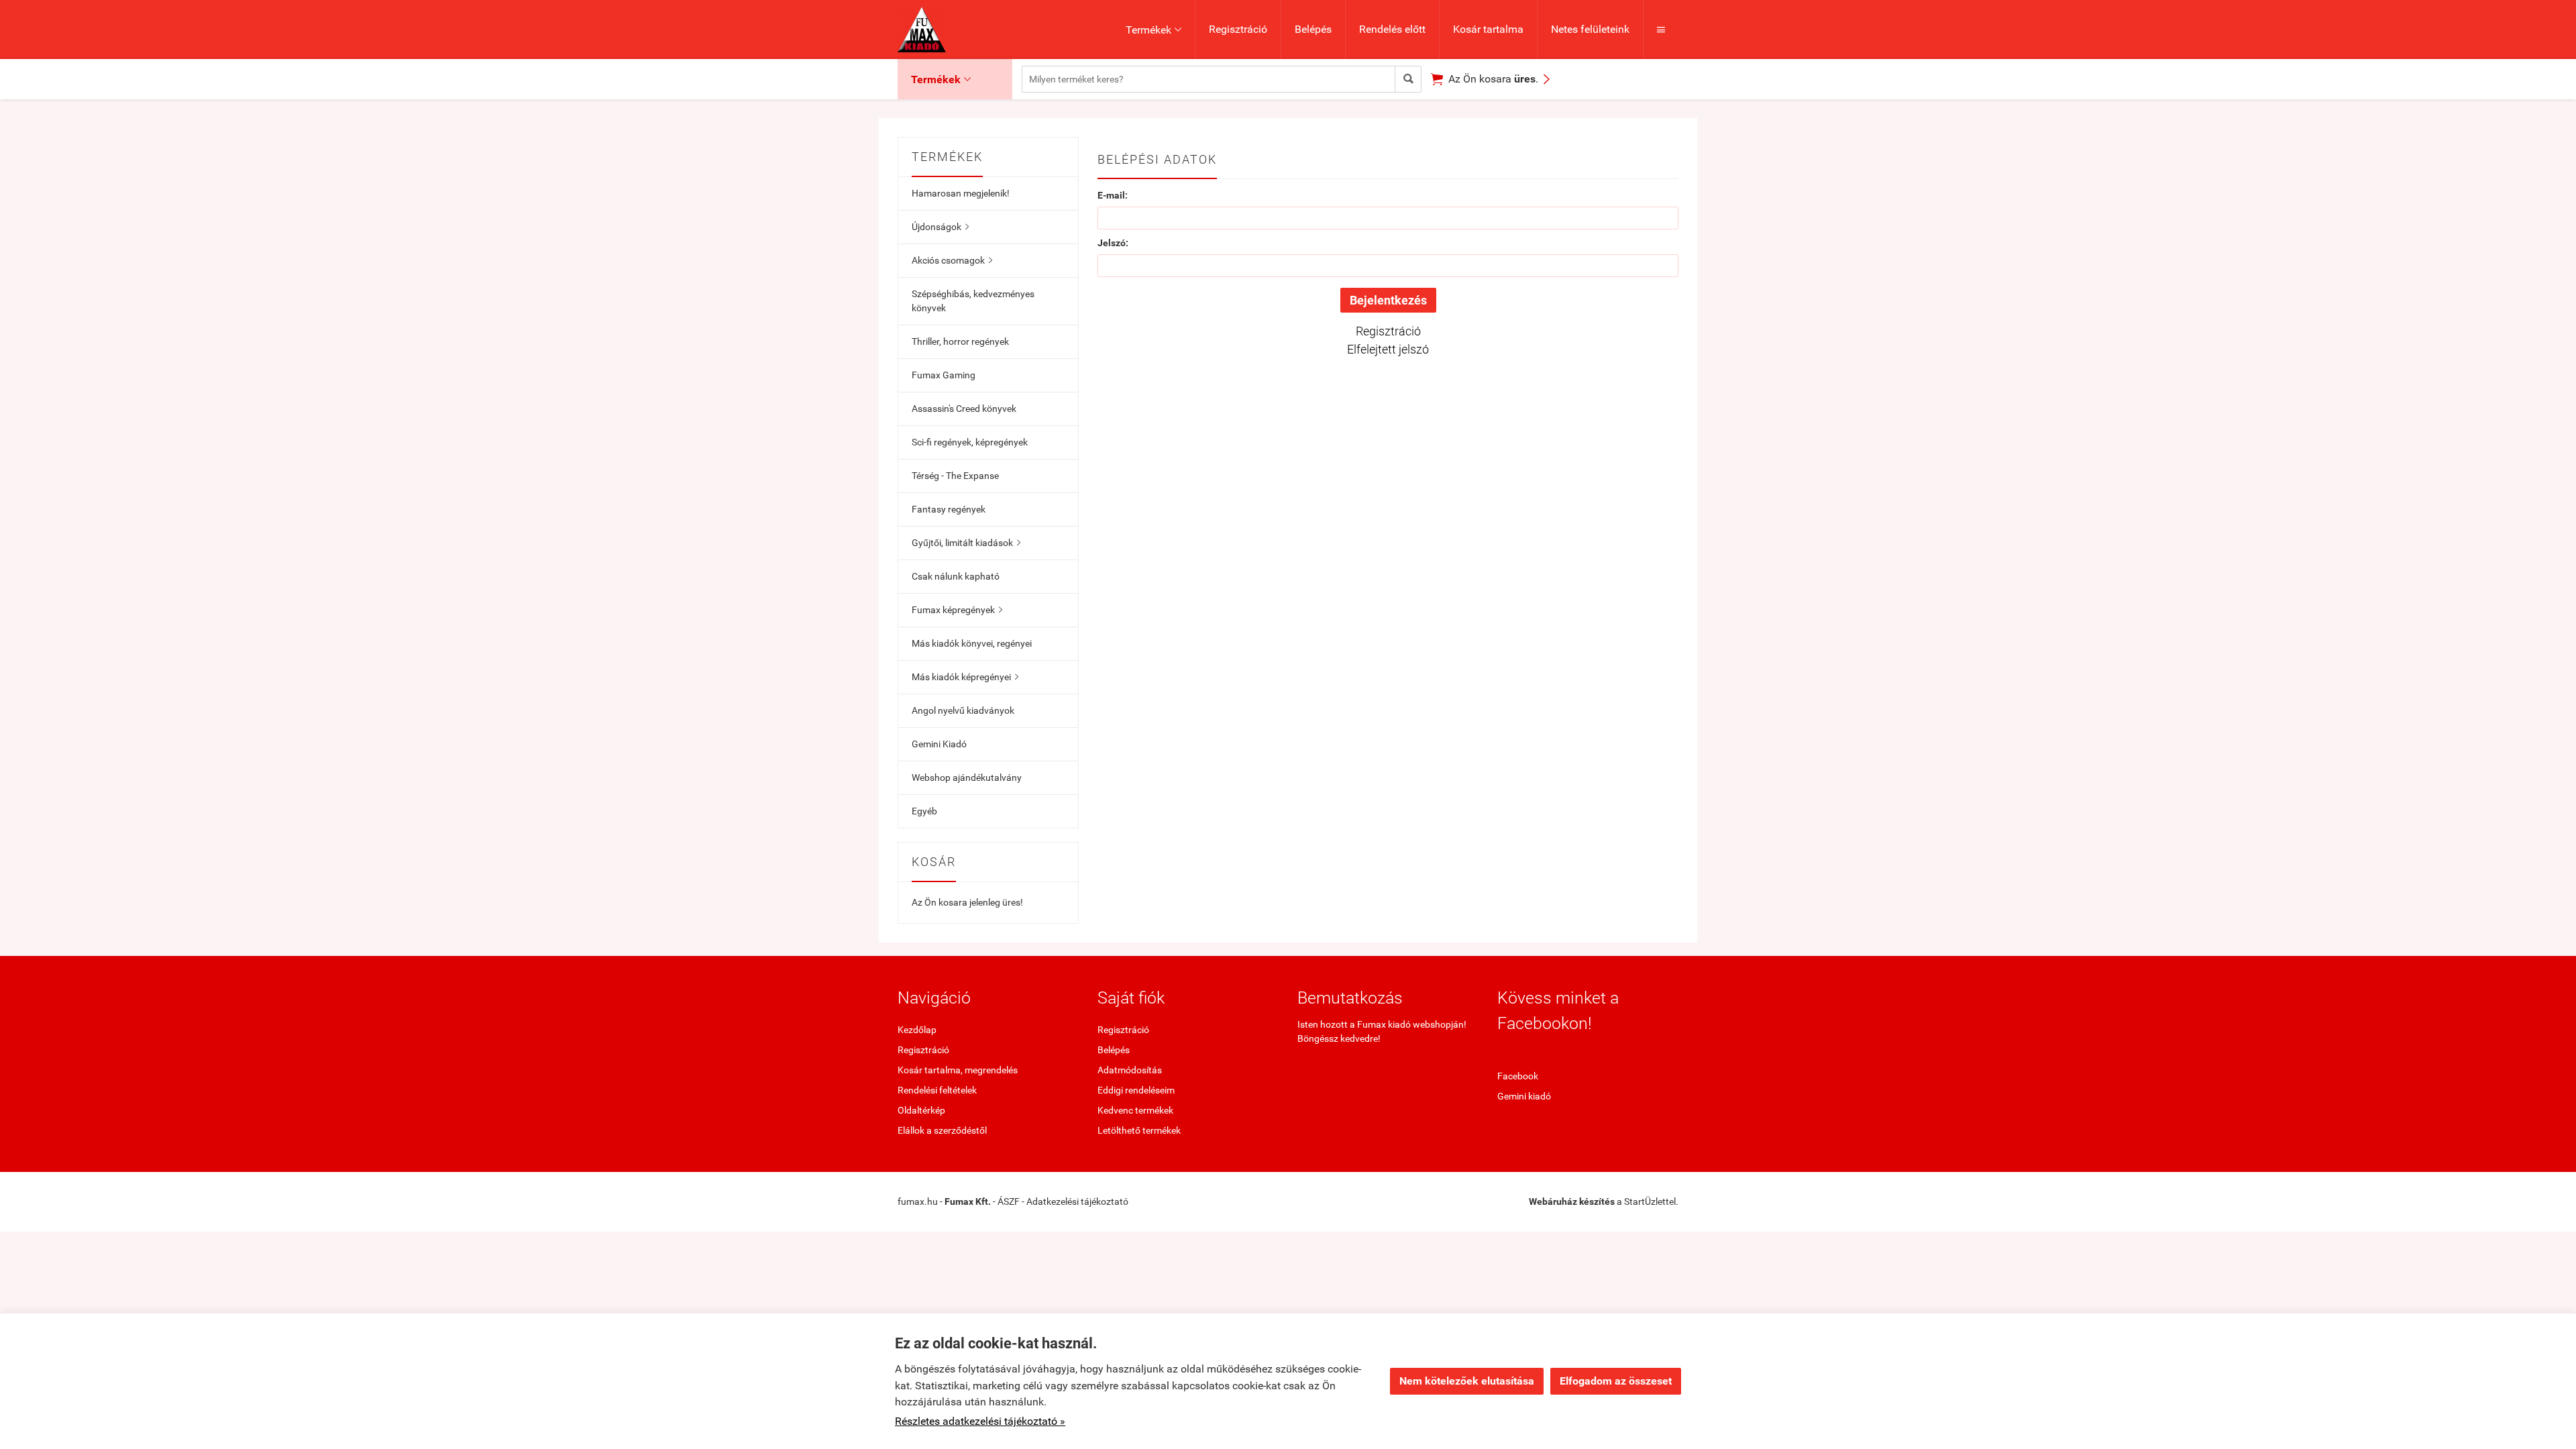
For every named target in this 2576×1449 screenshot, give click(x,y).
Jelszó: (1113, 243)
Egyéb (924, 811)
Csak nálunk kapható (956, 576)
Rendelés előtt (1392, 29)
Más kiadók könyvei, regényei (972, 643)
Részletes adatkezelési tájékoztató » (980, 1421)
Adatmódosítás (1130, 1070)
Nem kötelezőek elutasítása (1467, 1381)
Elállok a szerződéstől (942, 1130)
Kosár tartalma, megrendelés (958, 1070)
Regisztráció (1238, 29)
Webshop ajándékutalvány (967, 777)
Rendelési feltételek (937, 1090)
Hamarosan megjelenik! (961, 193)
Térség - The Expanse (955, 476)
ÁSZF (1009, 1201)
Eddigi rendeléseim (1136, 1090)
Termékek (1153, 30)
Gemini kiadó (1524, 1096)
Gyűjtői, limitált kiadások (966, 543)
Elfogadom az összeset (1616, 1381)
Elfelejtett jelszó (1388, 349)
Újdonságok (940, 227)
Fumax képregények (957, 610)
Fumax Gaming (944, 375)
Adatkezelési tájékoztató (1077, 1201)
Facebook (1518, 1076)
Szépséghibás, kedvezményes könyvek (973, 301)
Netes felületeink (1590, 29)
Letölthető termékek (1139, 1130)
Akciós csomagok (952, 260)
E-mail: (1113, 195)
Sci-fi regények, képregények (970, 442)
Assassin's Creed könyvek (964, 409)
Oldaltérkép (921, 1110)
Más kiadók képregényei (965, 677)
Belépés (1313, 29)
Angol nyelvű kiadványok (963, 710)
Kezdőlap (917, 1030)
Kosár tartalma (1488, 29)
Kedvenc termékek (1135, 1110)
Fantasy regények (949, 509)
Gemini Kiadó (939, 744)
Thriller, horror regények (960, 341)
